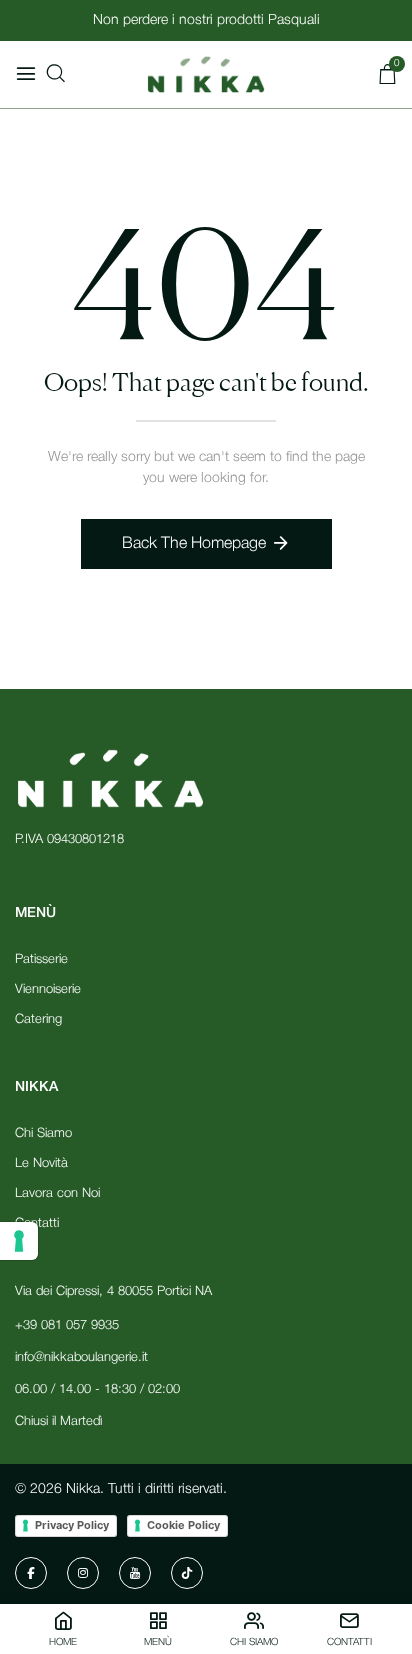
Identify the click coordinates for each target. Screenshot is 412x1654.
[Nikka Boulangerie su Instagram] (83, 1573)
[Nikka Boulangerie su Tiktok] (187, 1573)
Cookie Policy (183, 1525)
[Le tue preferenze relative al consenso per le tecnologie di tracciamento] (19, 1241)
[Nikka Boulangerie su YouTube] (135, 1573)
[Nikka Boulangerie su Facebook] (31, 1573)
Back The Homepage (194, 544)
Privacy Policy (72, 1525)
